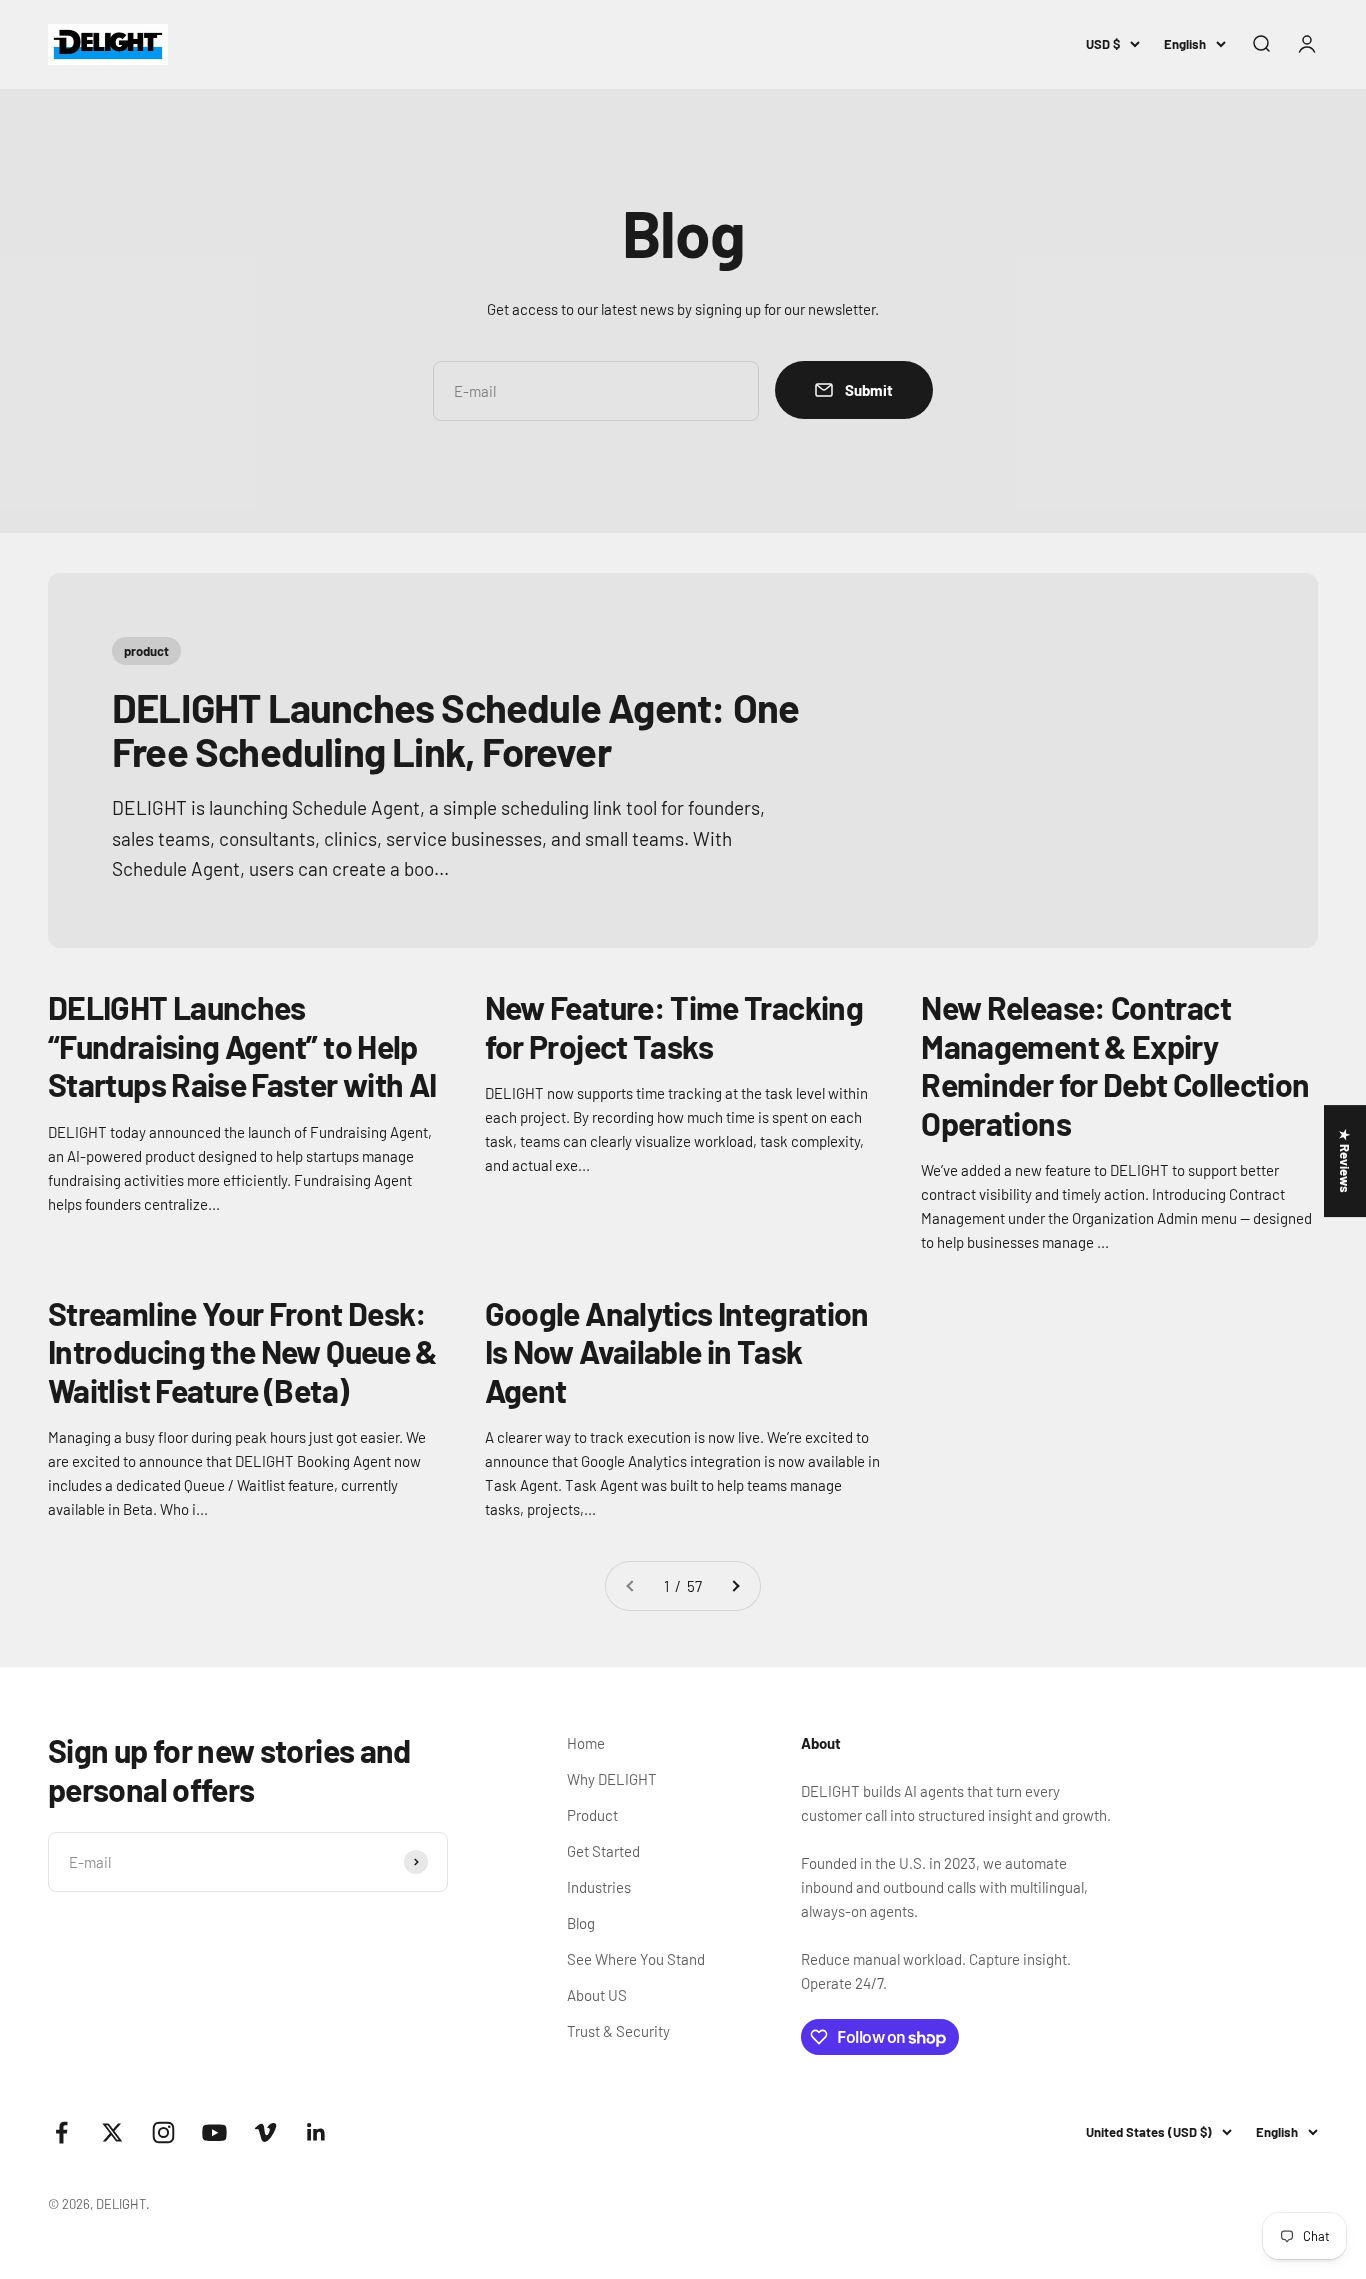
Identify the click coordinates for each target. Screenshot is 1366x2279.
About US (597, 1995)
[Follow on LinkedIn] (316, 2132)
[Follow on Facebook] (61, 2132)
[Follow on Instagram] (163, 2132)
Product (592, 1815)
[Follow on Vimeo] (265, 2132)
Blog (581, 1923)
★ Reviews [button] (1345, 1161)
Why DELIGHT (612, 1779)
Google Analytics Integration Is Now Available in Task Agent (677, 1351)
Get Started (603, 1851)
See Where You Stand (636, 1959)
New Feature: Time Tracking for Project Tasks (674, 1026)
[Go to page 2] (735, 1586)
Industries (599, 1887)
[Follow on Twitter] (112, 2132)
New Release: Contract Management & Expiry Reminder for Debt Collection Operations (1115, 1064)
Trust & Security (618, 2031)
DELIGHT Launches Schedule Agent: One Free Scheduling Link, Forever (455, 729)
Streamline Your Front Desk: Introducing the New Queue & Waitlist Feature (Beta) (243, 1351)
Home (586, 1743)
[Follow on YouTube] (214, 2132)
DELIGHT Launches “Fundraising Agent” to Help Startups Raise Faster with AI (242, 1045)
